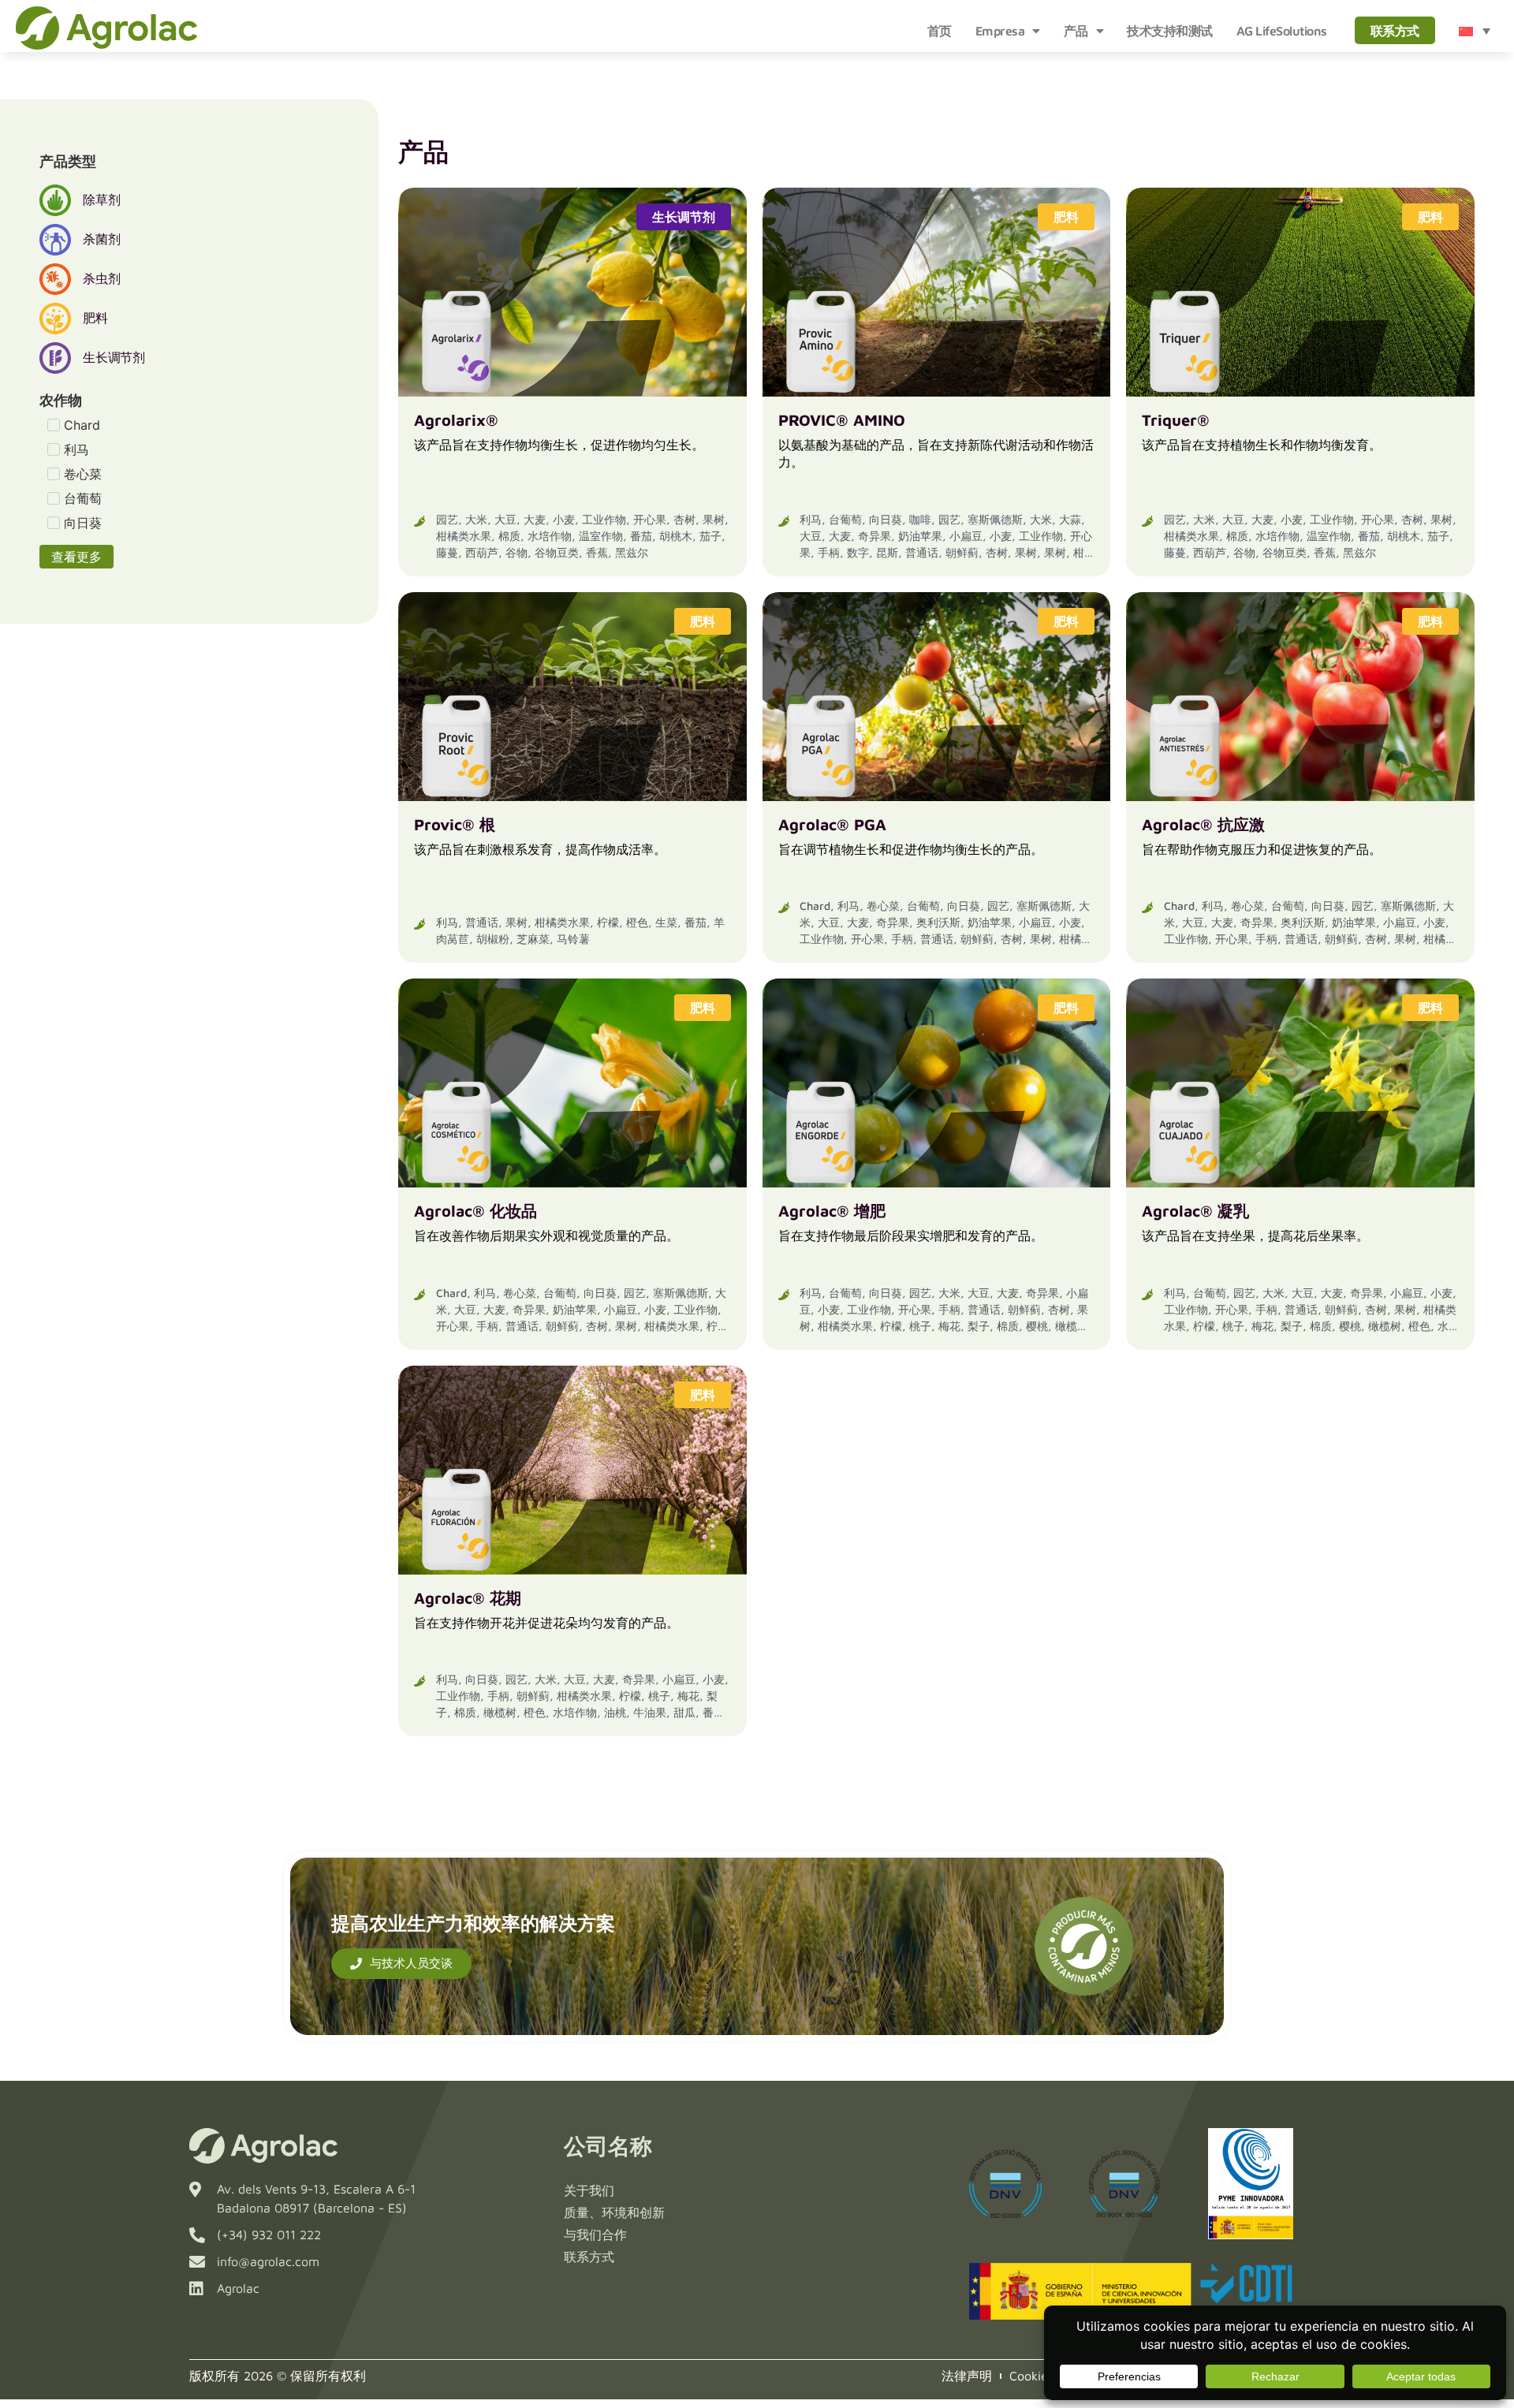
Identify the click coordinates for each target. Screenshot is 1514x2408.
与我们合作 (595, 2235)
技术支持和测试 (1170, 31)
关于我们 (589, 2190)
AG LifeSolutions (1282, 31)
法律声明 (967, 2376)
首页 (940, 31)
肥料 (1066, 217)
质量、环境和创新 (614, 2212)
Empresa (1000, 31)
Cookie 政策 (1043, 2376)
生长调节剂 (684, 217)
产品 (1076, 31)
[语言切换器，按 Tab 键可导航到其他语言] (1475, 31)
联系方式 (1395, 31)
